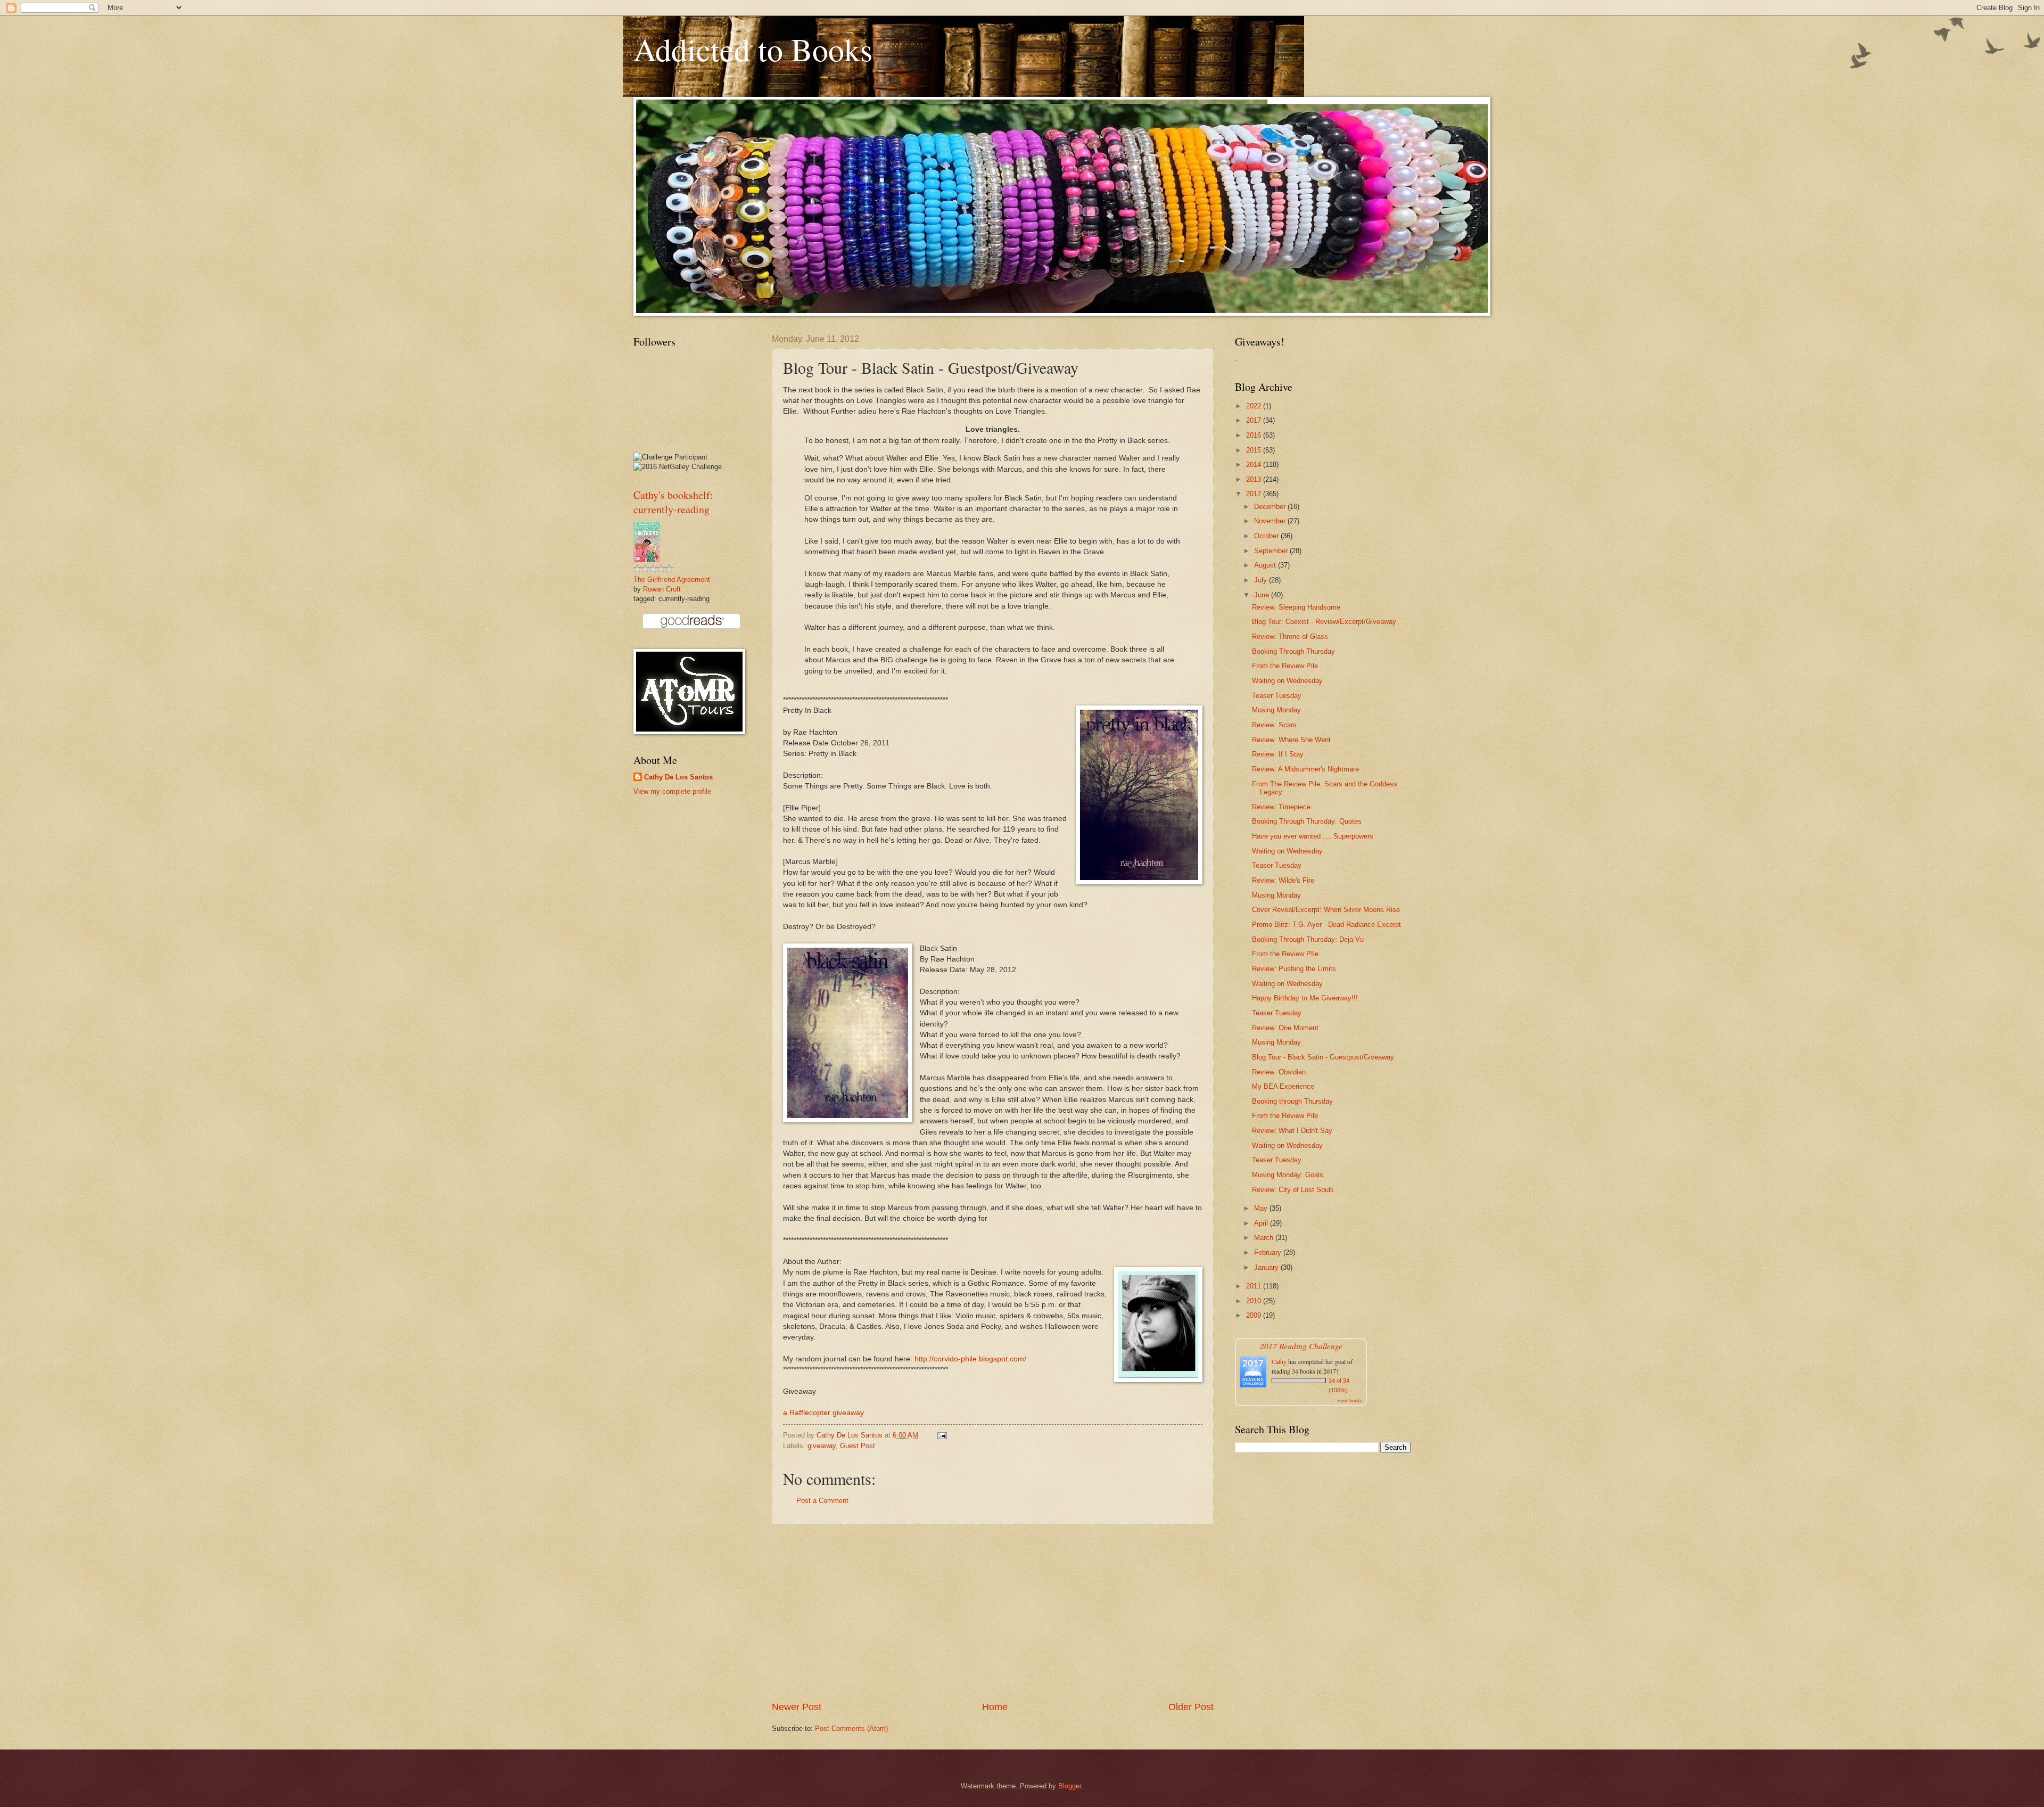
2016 (1255, 435)
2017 (1255, 420)
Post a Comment (822, 1501)
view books (1350, 1400)
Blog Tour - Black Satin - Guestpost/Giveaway (1323, 1057)
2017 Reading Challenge (1301, 1346)
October (1267, 536)
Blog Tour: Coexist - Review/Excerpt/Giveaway (1324, 622)
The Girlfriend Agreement (672, 580)
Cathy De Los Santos (678, 777)
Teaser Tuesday (1277, 696)
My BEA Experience (1283, 1086)
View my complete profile (672, 791)
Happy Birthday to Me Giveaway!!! (1305, 998)
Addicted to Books (753, 49)
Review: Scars (1274, 725)
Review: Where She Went (1291, 740)
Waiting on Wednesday (1287, 681)
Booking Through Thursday (1293, 651)
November (1271, 521)
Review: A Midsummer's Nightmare (1305, 769)
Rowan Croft (662, 589)
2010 (1255, 1301)
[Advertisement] (993, 1613)
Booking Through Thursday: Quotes (1307, 821)
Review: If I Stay (1278, 754)
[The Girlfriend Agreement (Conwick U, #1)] (647, 559)
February (1269, 1252)
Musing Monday (1276, 710)
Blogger (1070, 1786)
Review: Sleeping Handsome (1296, 607)
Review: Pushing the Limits (1294, 969)
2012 (1255, 494)
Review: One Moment (1285, 1028)
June (1263, 595)
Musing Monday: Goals (1288, 1175)
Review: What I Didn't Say (1292, 1131)
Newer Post (797, 1707)
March (1265, 1238)
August (1266, 565)
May (1262, 1208)
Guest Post (858, 1446)
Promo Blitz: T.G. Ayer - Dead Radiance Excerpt (1326, 925)
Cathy (1279, 1361)
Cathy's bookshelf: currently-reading (673, 502)
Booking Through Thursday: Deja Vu (1308, 939)
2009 (1255, 1315)
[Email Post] (942, 1435)
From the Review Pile (1285, 666)
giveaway (822, 1446)
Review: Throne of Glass (1290, 636)
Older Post (1191, 1707)
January (1267, 1267)
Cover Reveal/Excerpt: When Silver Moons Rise (1326, 910)
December (1271, 507)
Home (995, 1707)
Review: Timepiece (1281, 807)
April (1262, 1223)
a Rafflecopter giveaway (823, 1413)
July (1262, 580)
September (1272, 551)
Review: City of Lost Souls (1293, 1190)
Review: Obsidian (1279, 1072)
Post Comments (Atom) (851, 1728)
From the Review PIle (1285, 954)
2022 (1255, 406)
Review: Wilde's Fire (1283, 880)
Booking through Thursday (1292, 1101)
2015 (1255, 450)
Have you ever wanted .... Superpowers (1313, 836)
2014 (1255, 465)
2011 (1255, 1286)
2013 (1255, 479)
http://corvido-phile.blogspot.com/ (970, 1359)
